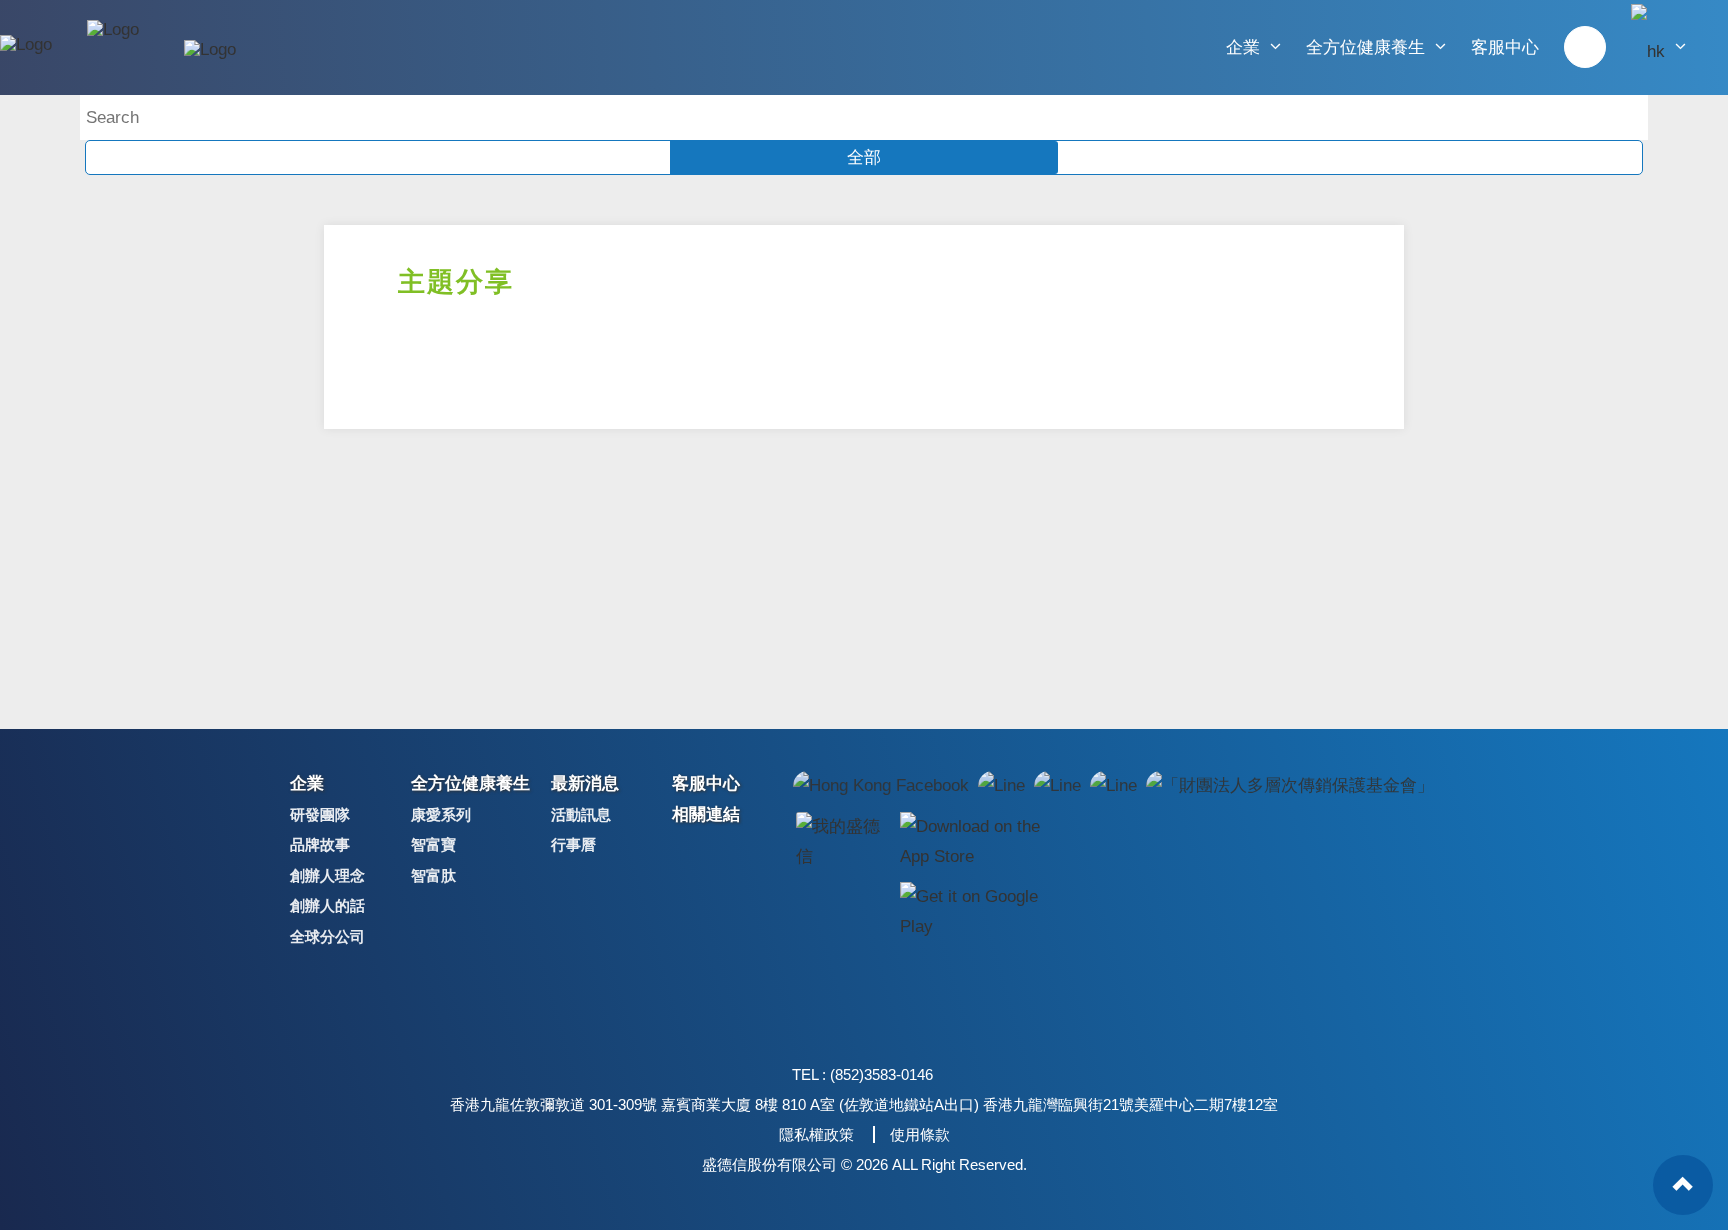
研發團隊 (320, 814)
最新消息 (585, 783)
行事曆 (573, 844)
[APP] (842, 841)
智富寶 (433, 844)
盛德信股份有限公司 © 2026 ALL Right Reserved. (864, 1164)
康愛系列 (441, 814)
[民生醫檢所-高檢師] (1585, 47)
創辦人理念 (327, 875)
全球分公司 (327, 936)
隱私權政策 (816, 1134)
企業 (1245, 47)
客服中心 (1505, 47)
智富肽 (433, 875)
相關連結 (706, 814)
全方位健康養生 (1368, 47)
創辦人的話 (327, 905)
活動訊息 (581, 814)
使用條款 (920, 1134)
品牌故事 (320, 844)
